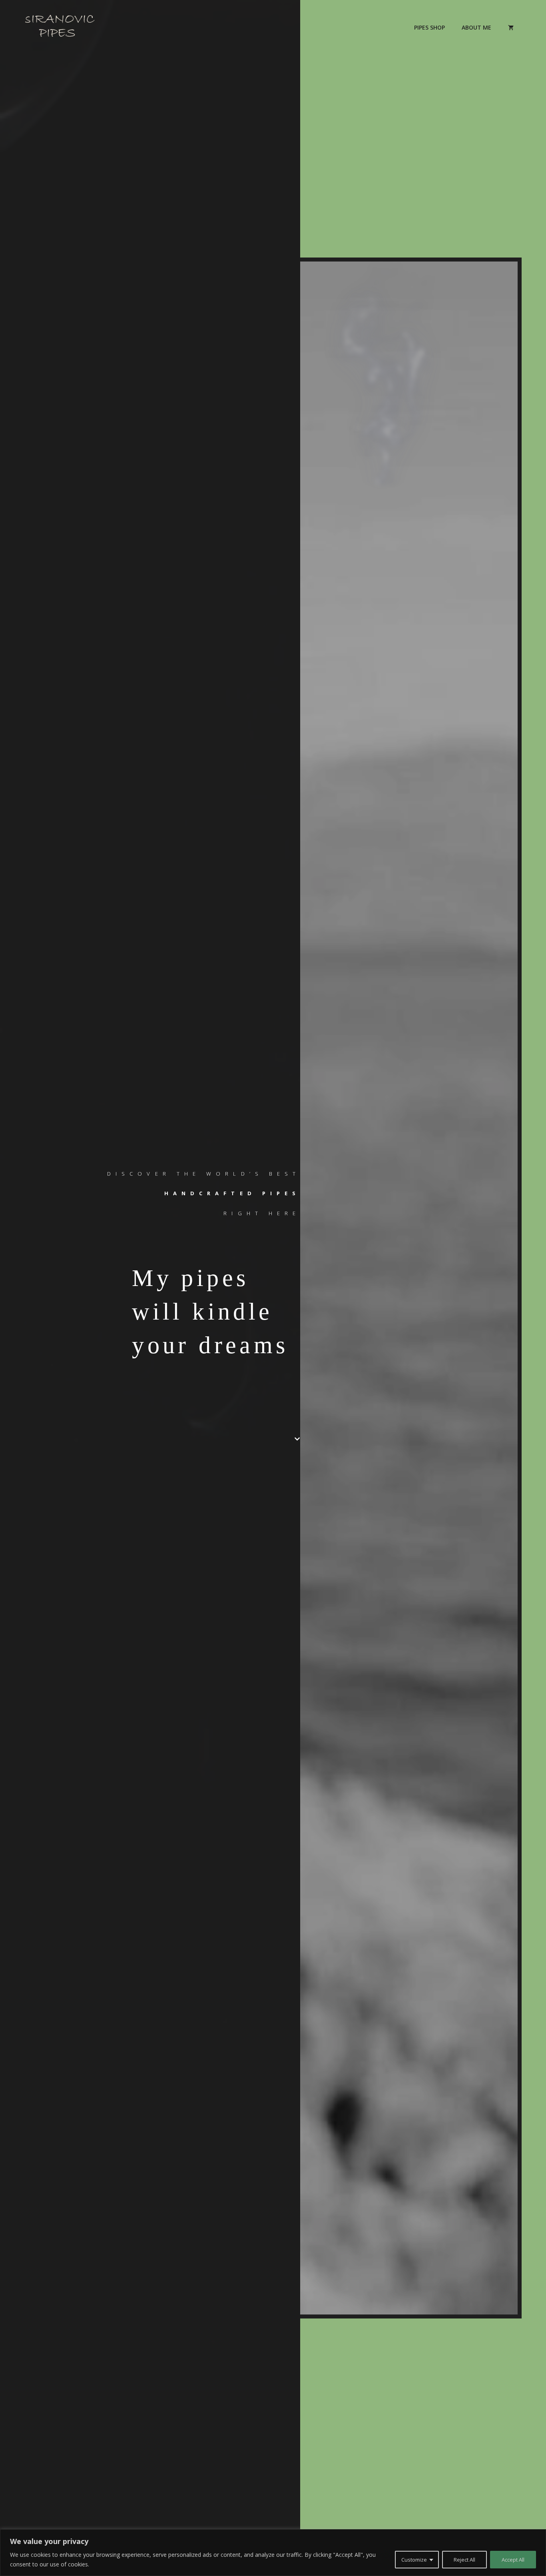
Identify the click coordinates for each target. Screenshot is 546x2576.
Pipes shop (429, 27)
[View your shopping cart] (511, 28)
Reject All (464, 2560)
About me (476, 27)
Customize (414, 2560)
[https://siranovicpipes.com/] (60, 27)
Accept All (513, 2560)
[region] (273, 2553)
